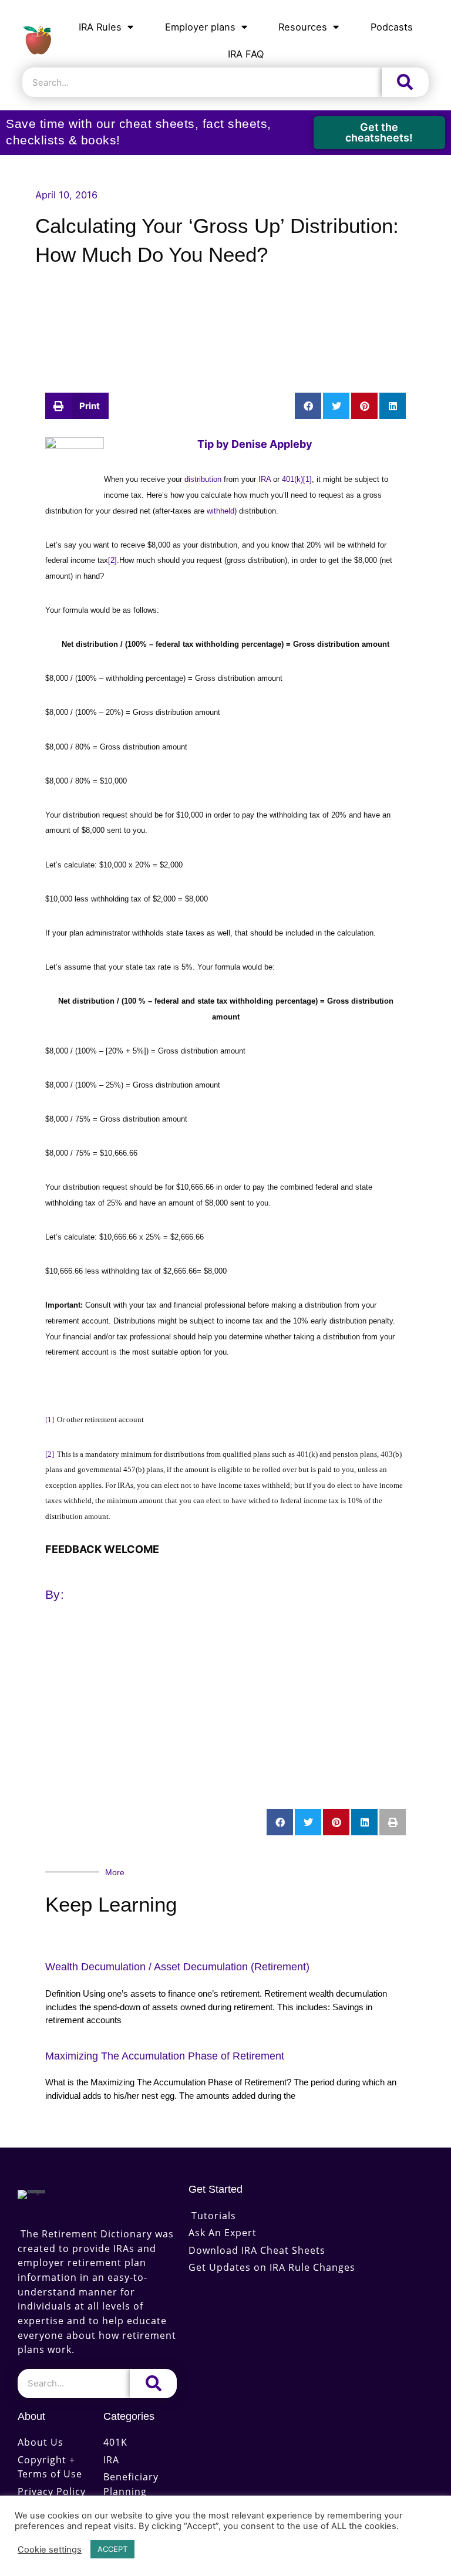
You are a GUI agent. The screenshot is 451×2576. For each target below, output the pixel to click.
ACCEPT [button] (112, 2549)
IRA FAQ (246, 54)
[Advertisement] (225, 319)
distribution (204, 479)
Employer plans (200, 27)
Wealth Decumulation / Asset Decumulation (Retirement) (177, 1967)
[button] (77, 406)
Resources (303, 27)
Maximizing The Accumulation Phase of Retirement (165, 2056)
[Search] (405, 82)
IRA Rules (100, 27)
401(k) (292, 479)
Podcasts (392, 27)
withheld (221, 511)
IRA (265, 479)
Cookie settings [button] (50, 2550)
